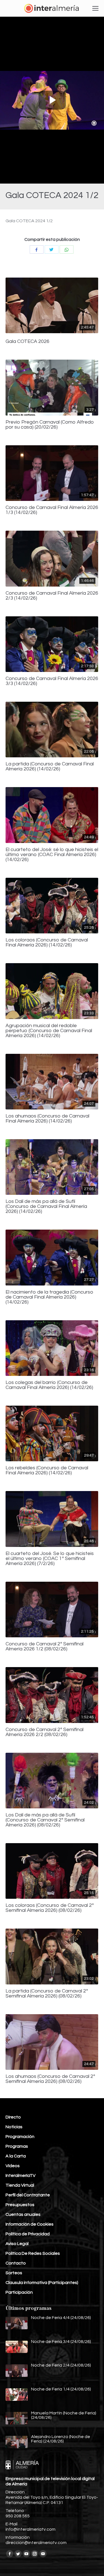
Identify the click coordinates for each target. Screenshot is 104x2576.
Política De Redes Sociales (33, 2253)
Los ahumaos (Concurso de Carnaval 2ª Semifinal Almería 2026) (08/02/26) (50, 2079)
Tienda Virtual (20, 2185)
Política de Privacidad (28, 2234)
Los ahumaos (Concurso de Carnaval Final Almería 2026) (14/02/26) (47, 1119)
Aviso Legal (17, 2244)
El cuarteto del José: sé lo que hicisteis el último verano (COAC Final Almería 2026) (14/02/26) (52, 855)
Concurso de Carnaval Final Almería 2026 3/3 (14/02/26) (52, 681)
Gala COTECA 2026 (27, 342)
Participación (19, 2292)
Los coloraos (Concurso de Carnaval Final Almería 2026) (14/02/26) (47, 943)
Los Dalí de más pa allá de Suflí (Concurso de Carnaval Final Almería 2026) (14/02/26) (46, 1207)
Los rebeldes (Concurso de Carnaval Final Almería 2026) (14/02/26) (47, 1470)
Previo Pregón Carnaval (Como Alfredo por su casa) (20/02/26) (50, 425)
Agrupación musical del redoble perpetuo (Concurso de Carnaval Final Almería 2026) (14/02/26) (49, 1031)
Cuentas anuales (23, 2214)
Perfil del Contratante (28, 2195)
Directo (13, 2117)
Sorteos (14, 2273)
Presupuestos (20, 2205)
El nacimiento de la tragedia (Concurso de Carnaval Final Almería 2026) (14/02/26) (50, 1297)
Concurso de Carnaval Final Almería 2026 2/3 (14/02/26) (52, 596)
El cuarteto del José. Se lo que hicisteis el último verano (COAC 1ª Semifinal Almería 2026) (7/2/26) (50, 1559)
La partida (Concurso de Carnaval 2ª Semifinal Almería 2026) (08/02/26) (47, 1994)
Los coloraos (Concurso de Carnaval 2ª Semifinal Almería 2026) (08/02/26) (50, 1908)
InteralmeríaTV (21, 2175)
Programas (17, 2146)
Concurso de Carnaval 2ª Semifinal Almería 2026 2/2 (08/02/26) (45, 1732)
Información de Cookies (30, 2224)
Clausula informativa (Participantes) (42, 2283)
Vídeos (13, 2166)
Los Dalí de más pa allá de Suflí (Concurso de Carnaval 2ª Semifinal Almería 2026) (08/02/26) (45, 1820)
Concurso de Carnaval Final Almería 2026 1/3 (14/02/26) (52, 510)
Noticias (14, 2127)
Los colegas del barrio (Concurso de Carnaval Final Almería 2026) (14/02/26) (49, 1385)
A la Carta (16, 2156)
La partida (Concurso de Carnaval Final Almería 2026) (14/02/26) (50, 767)
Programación (20, 2137)
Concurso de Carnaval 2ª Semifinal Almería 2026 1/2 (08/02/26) (45, 1647)
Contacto (16, 2263)
